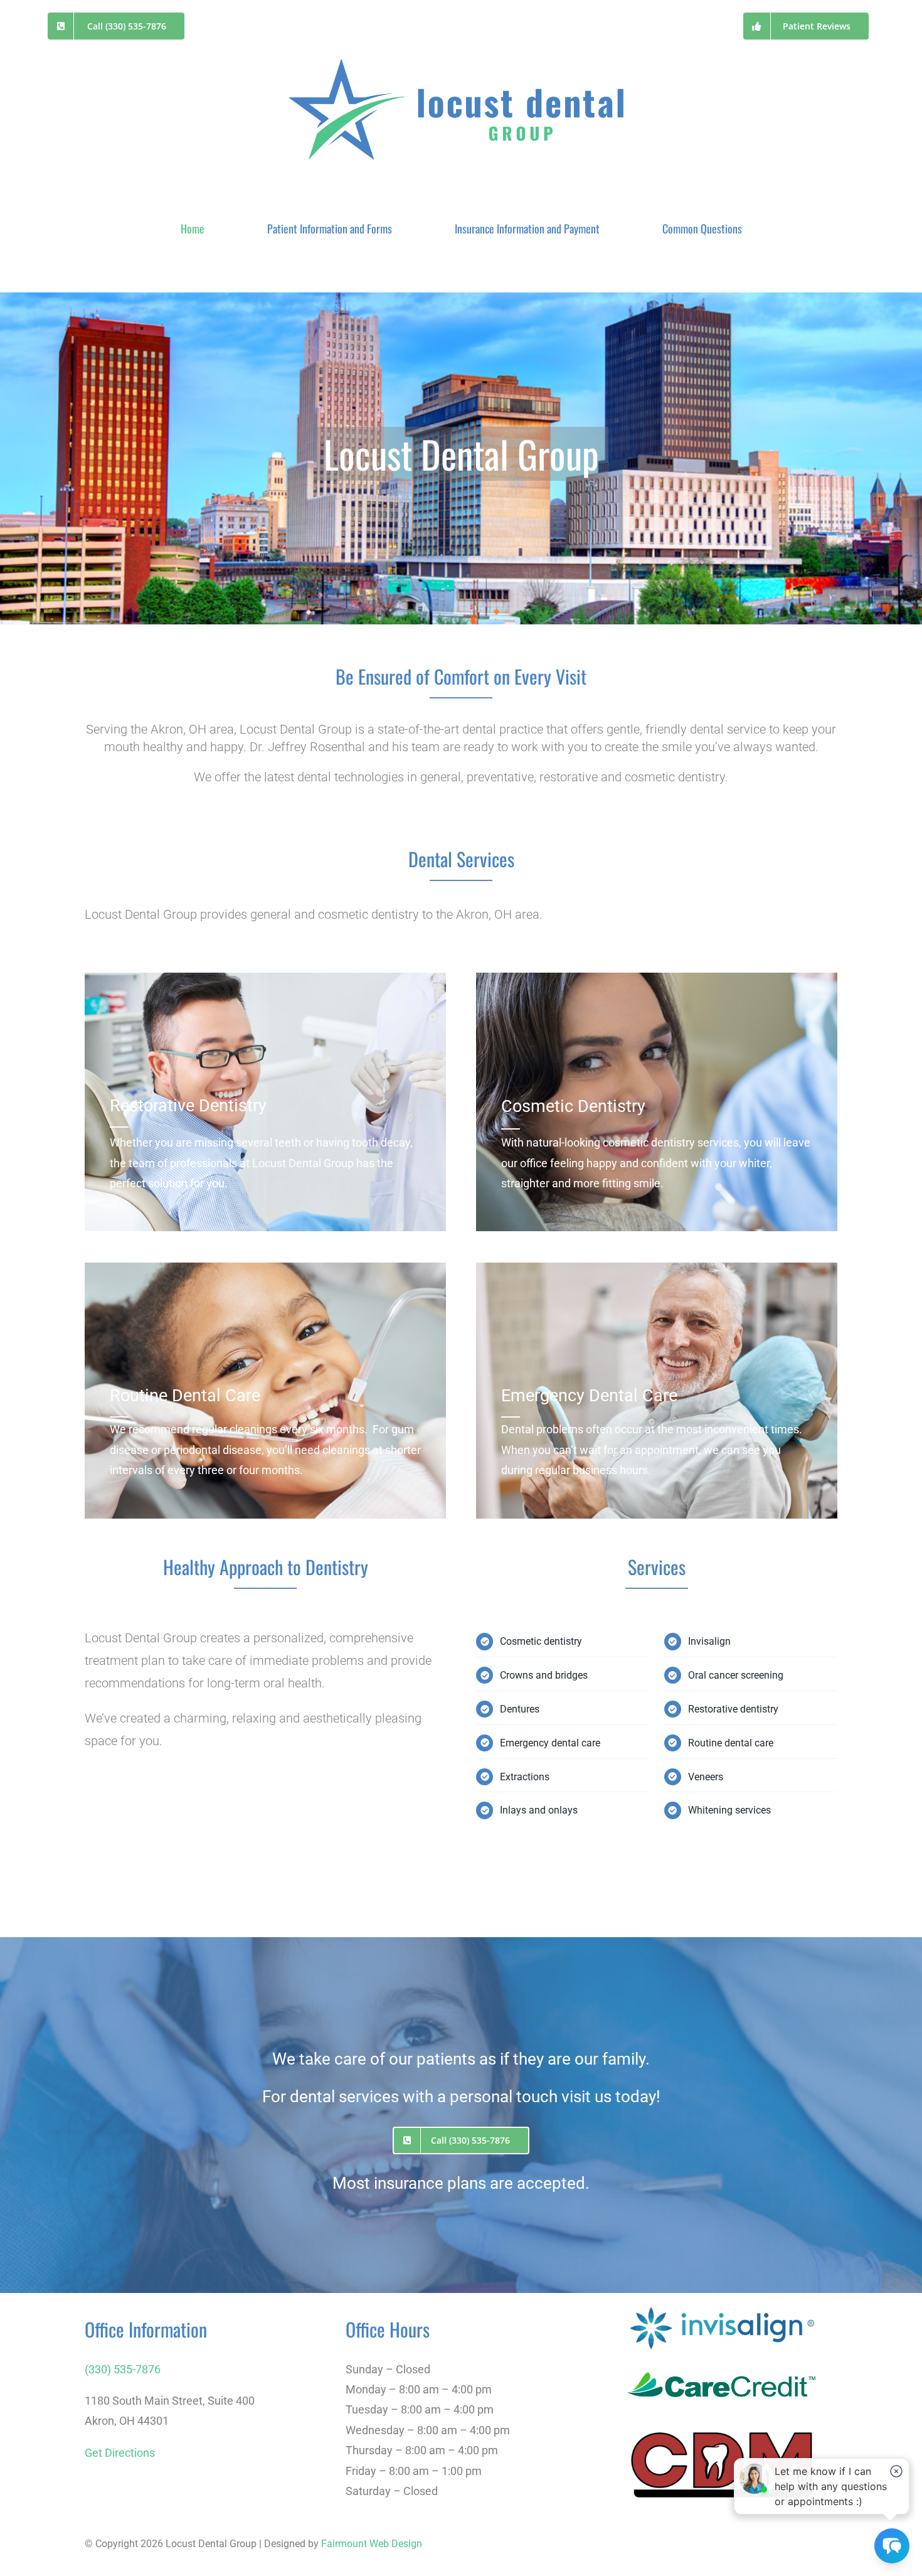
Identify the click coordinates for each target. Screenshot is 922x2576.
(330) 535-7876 (123, 2369)
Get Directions (120, 2453)
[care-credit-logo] (722, 2359)
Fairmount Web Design (372, 2544)
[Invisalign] (722, 2308)
